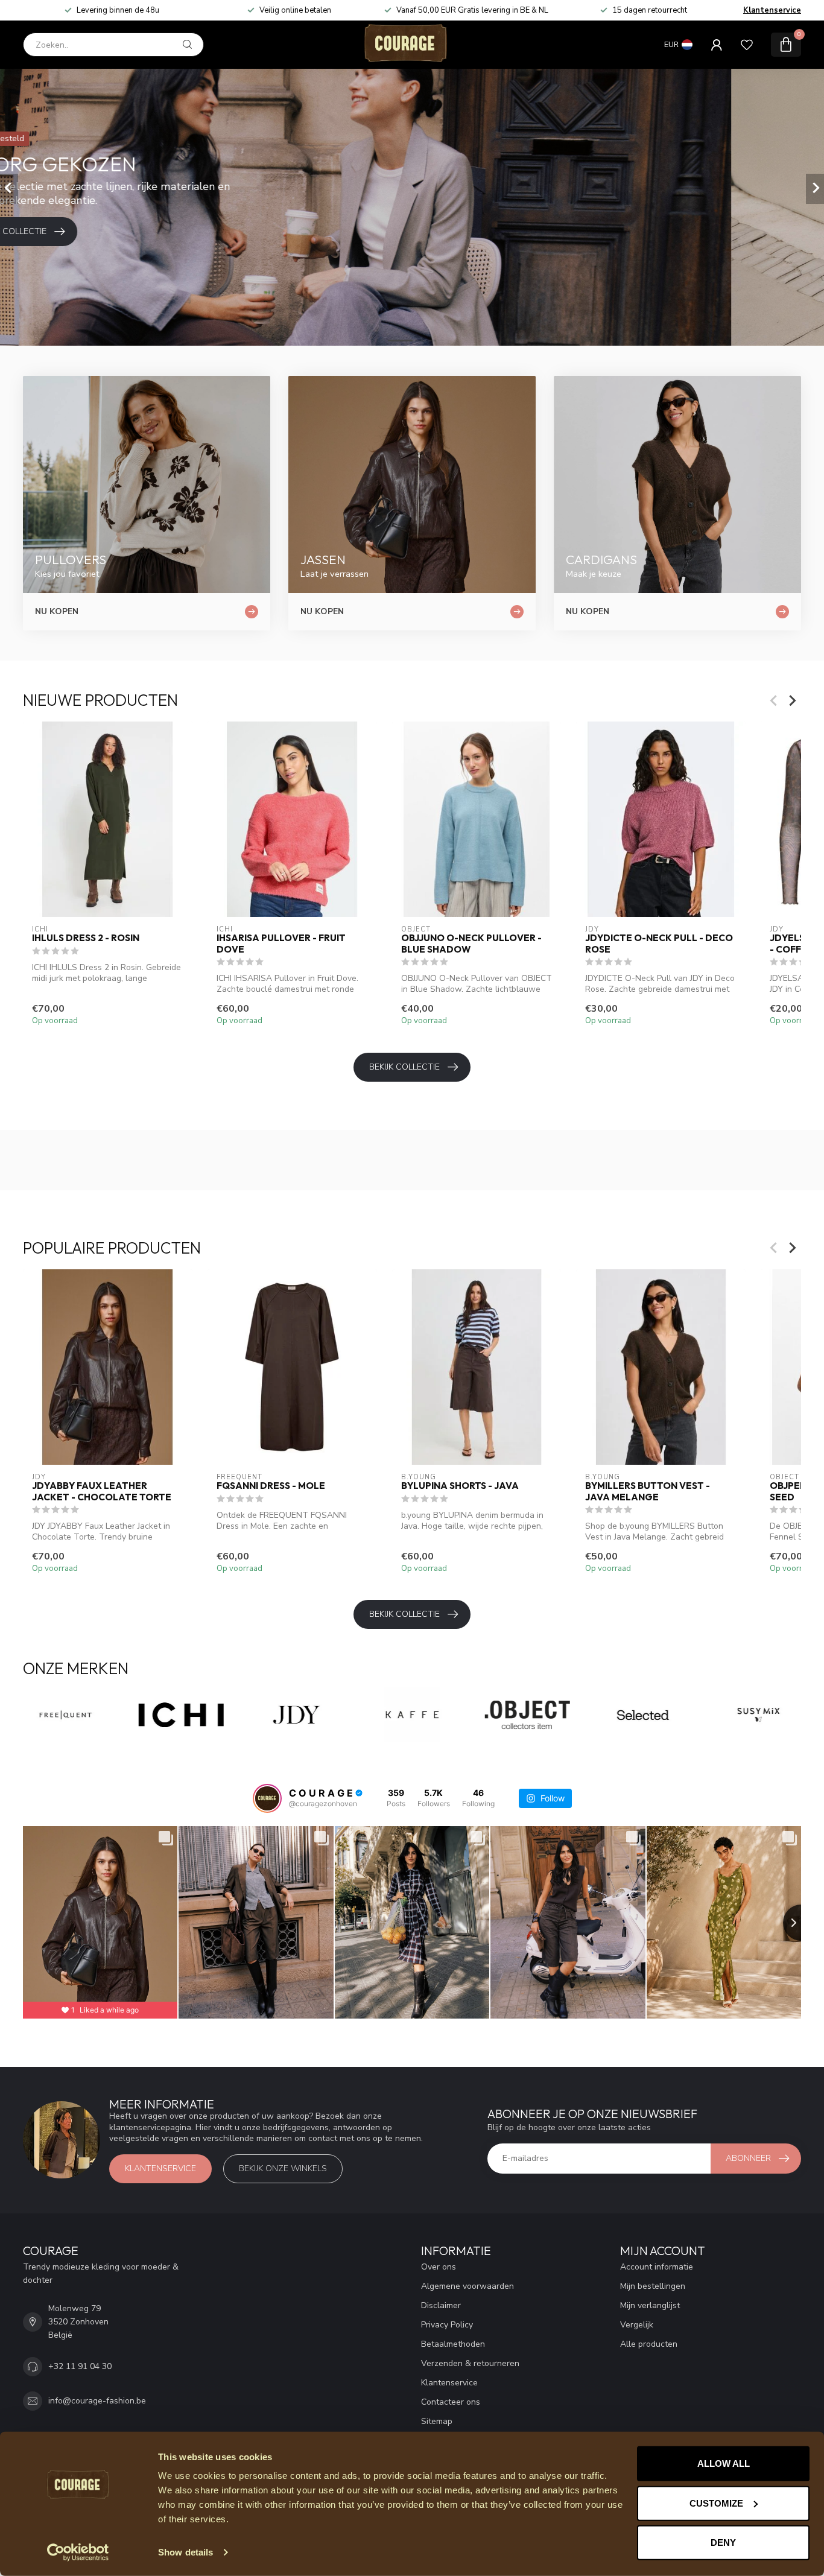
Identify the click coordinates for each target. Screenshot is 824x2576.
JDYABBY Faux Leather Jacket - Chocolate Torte (102, 1491)
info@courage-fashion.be (97, 2401)
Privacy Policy (447, 2325)
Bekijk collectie (404, 1067)
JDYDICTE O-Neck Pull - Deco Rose (659, 944)
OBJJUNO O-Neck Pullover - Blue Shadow (471, 944)
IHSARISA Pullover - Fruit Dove (281, 944)
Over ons (439, 2267)
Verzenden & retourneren (470, 2363)
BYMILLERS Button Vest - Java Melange (648, 1491)
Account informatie (657, 2267)
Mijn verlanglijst (650, 2305)
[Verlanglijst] (747, 45)
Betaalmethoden (453, 2344)
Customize (716, 2503)
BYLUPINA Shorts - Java (460, 1486)
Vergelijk (637, 2325)
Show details (185, 2552)
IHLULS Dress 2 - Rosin (86, 938)
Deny (723, 2543)
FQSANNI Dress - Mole (271, 1486)
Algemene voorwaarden (467, 2286)
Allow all (724, 2463)
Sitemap (437, 2421)
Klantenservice (772, 10)
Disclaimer (441, 2305)
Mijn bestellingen (653, 2286)
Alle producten (649, 2344)
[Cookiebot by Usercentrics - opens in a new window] (78, 2552)
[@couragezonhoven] (267, 1798)
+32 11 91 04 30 (80, 2366)
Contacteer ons (451, 2402)
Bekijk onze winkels (283, 2168)
